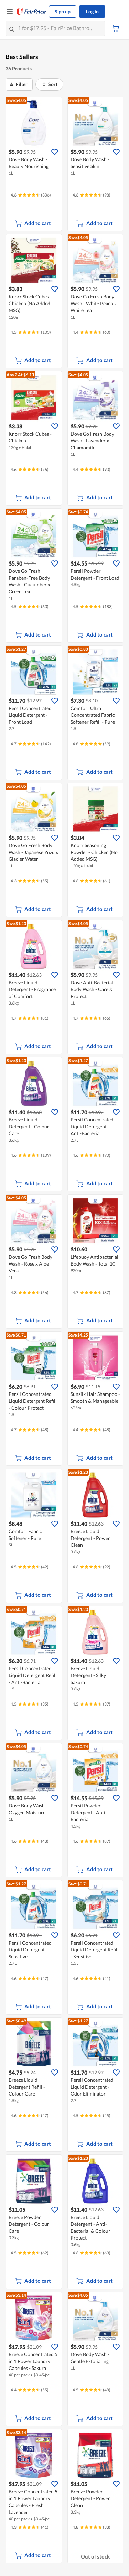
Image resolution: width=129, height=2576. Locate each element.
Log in (92, 11)
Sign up (63, 11)
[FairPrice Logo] (31, 12)
